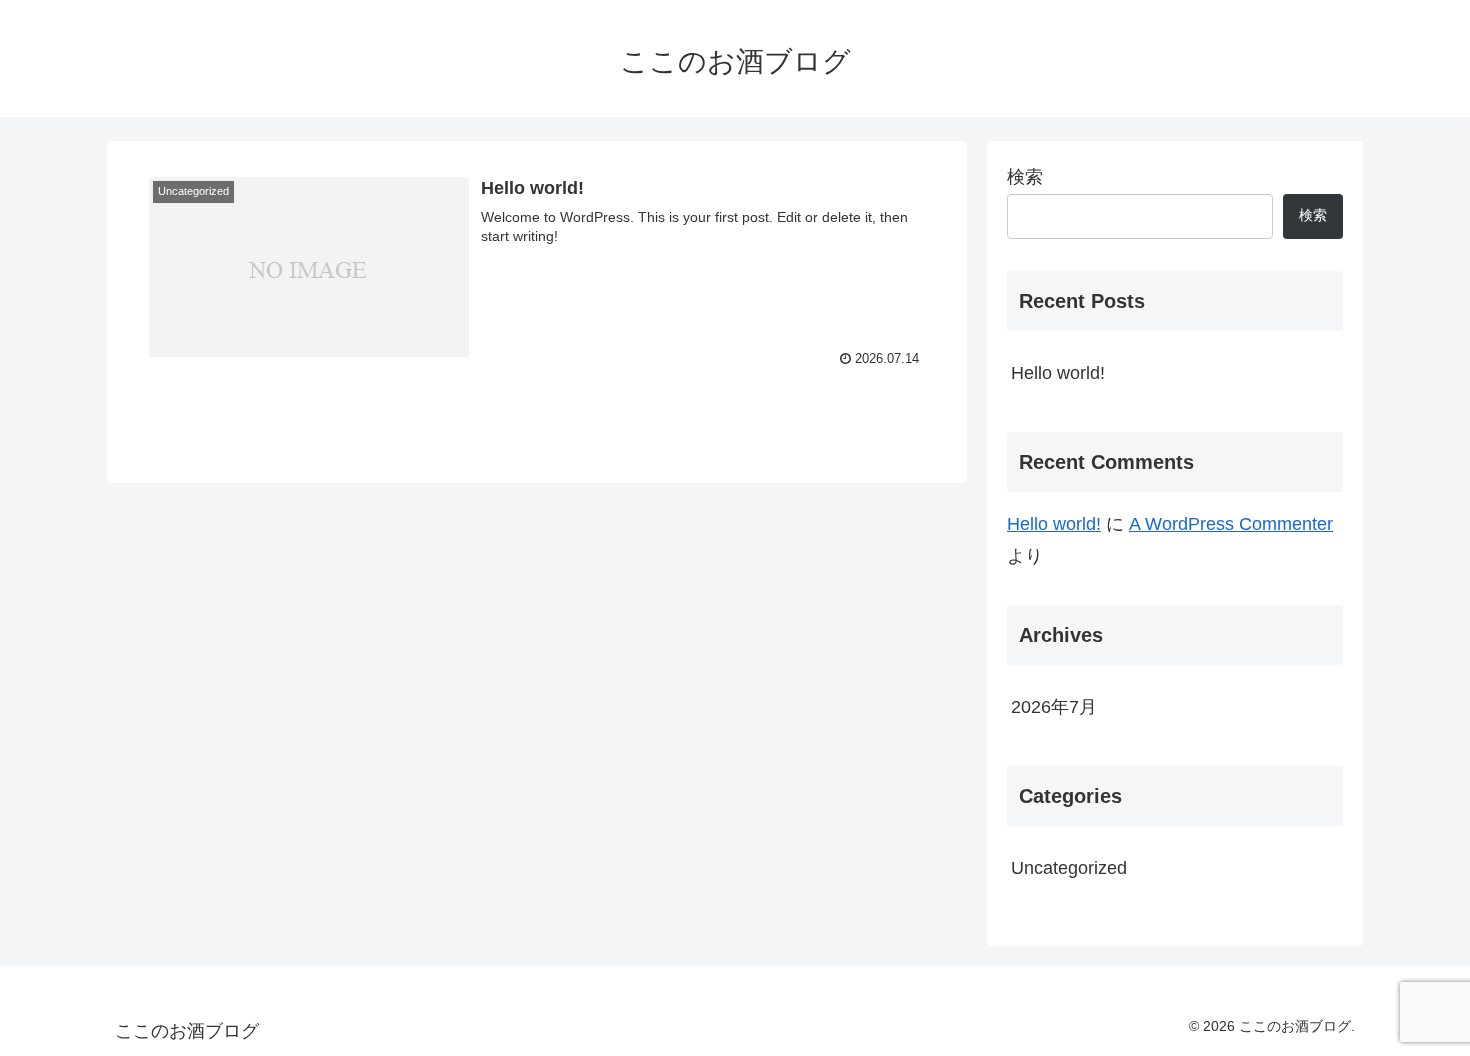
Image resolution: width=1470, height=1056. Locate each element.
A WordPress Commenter (1231, 524)
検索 (1025, 177)
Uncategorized (1069, 868)
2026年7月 (1054, 707)
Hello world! (1058, 373)
